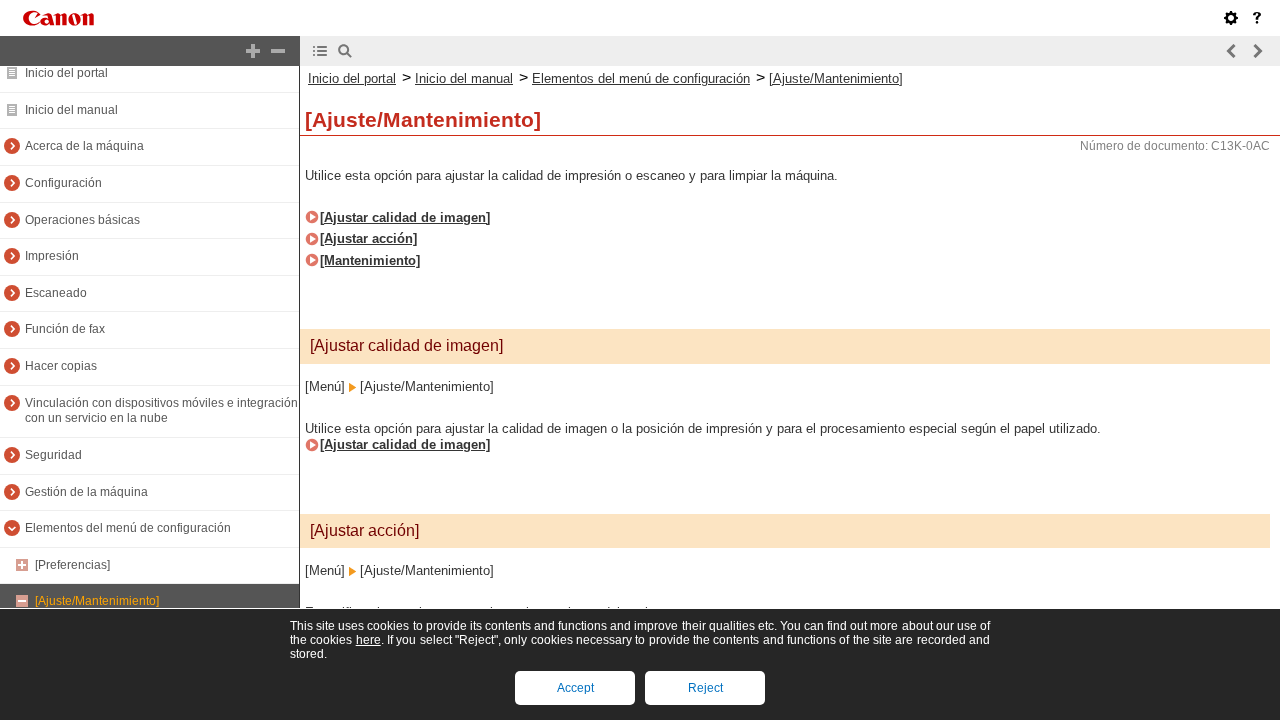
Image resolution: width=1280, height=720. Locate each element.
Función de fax (65, 329)
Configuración (63, 183)
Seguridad (53, 455)
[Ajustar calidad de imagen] (405, 217)
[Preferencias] (72, 565)
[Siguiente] (1257, 51)
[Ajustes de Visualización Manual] (1231, 18)
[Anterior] (1232, 51)
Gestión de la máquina (86, 492)
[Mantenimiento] (370, 260)
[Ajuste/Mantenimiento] (97, 601)
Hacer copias (61, 366)
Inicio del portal (66, 73)
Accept (575, 688)
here (368, 640)
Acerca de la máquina (84, 146)
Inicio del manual (71, 110)
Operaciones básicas (82, 220)
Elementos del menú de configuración (128, 528)
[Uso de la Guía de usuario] (1257, 18)
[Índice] (320, 51)
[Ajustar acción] (368, 238)
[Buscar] (345, 51)
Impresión (52, 256)
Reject (705, 688)
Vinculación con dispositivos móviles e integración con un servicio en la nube (161, 411)
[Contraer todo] (278, 51)
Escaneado (56, 293)
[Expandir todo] (253, 51)
